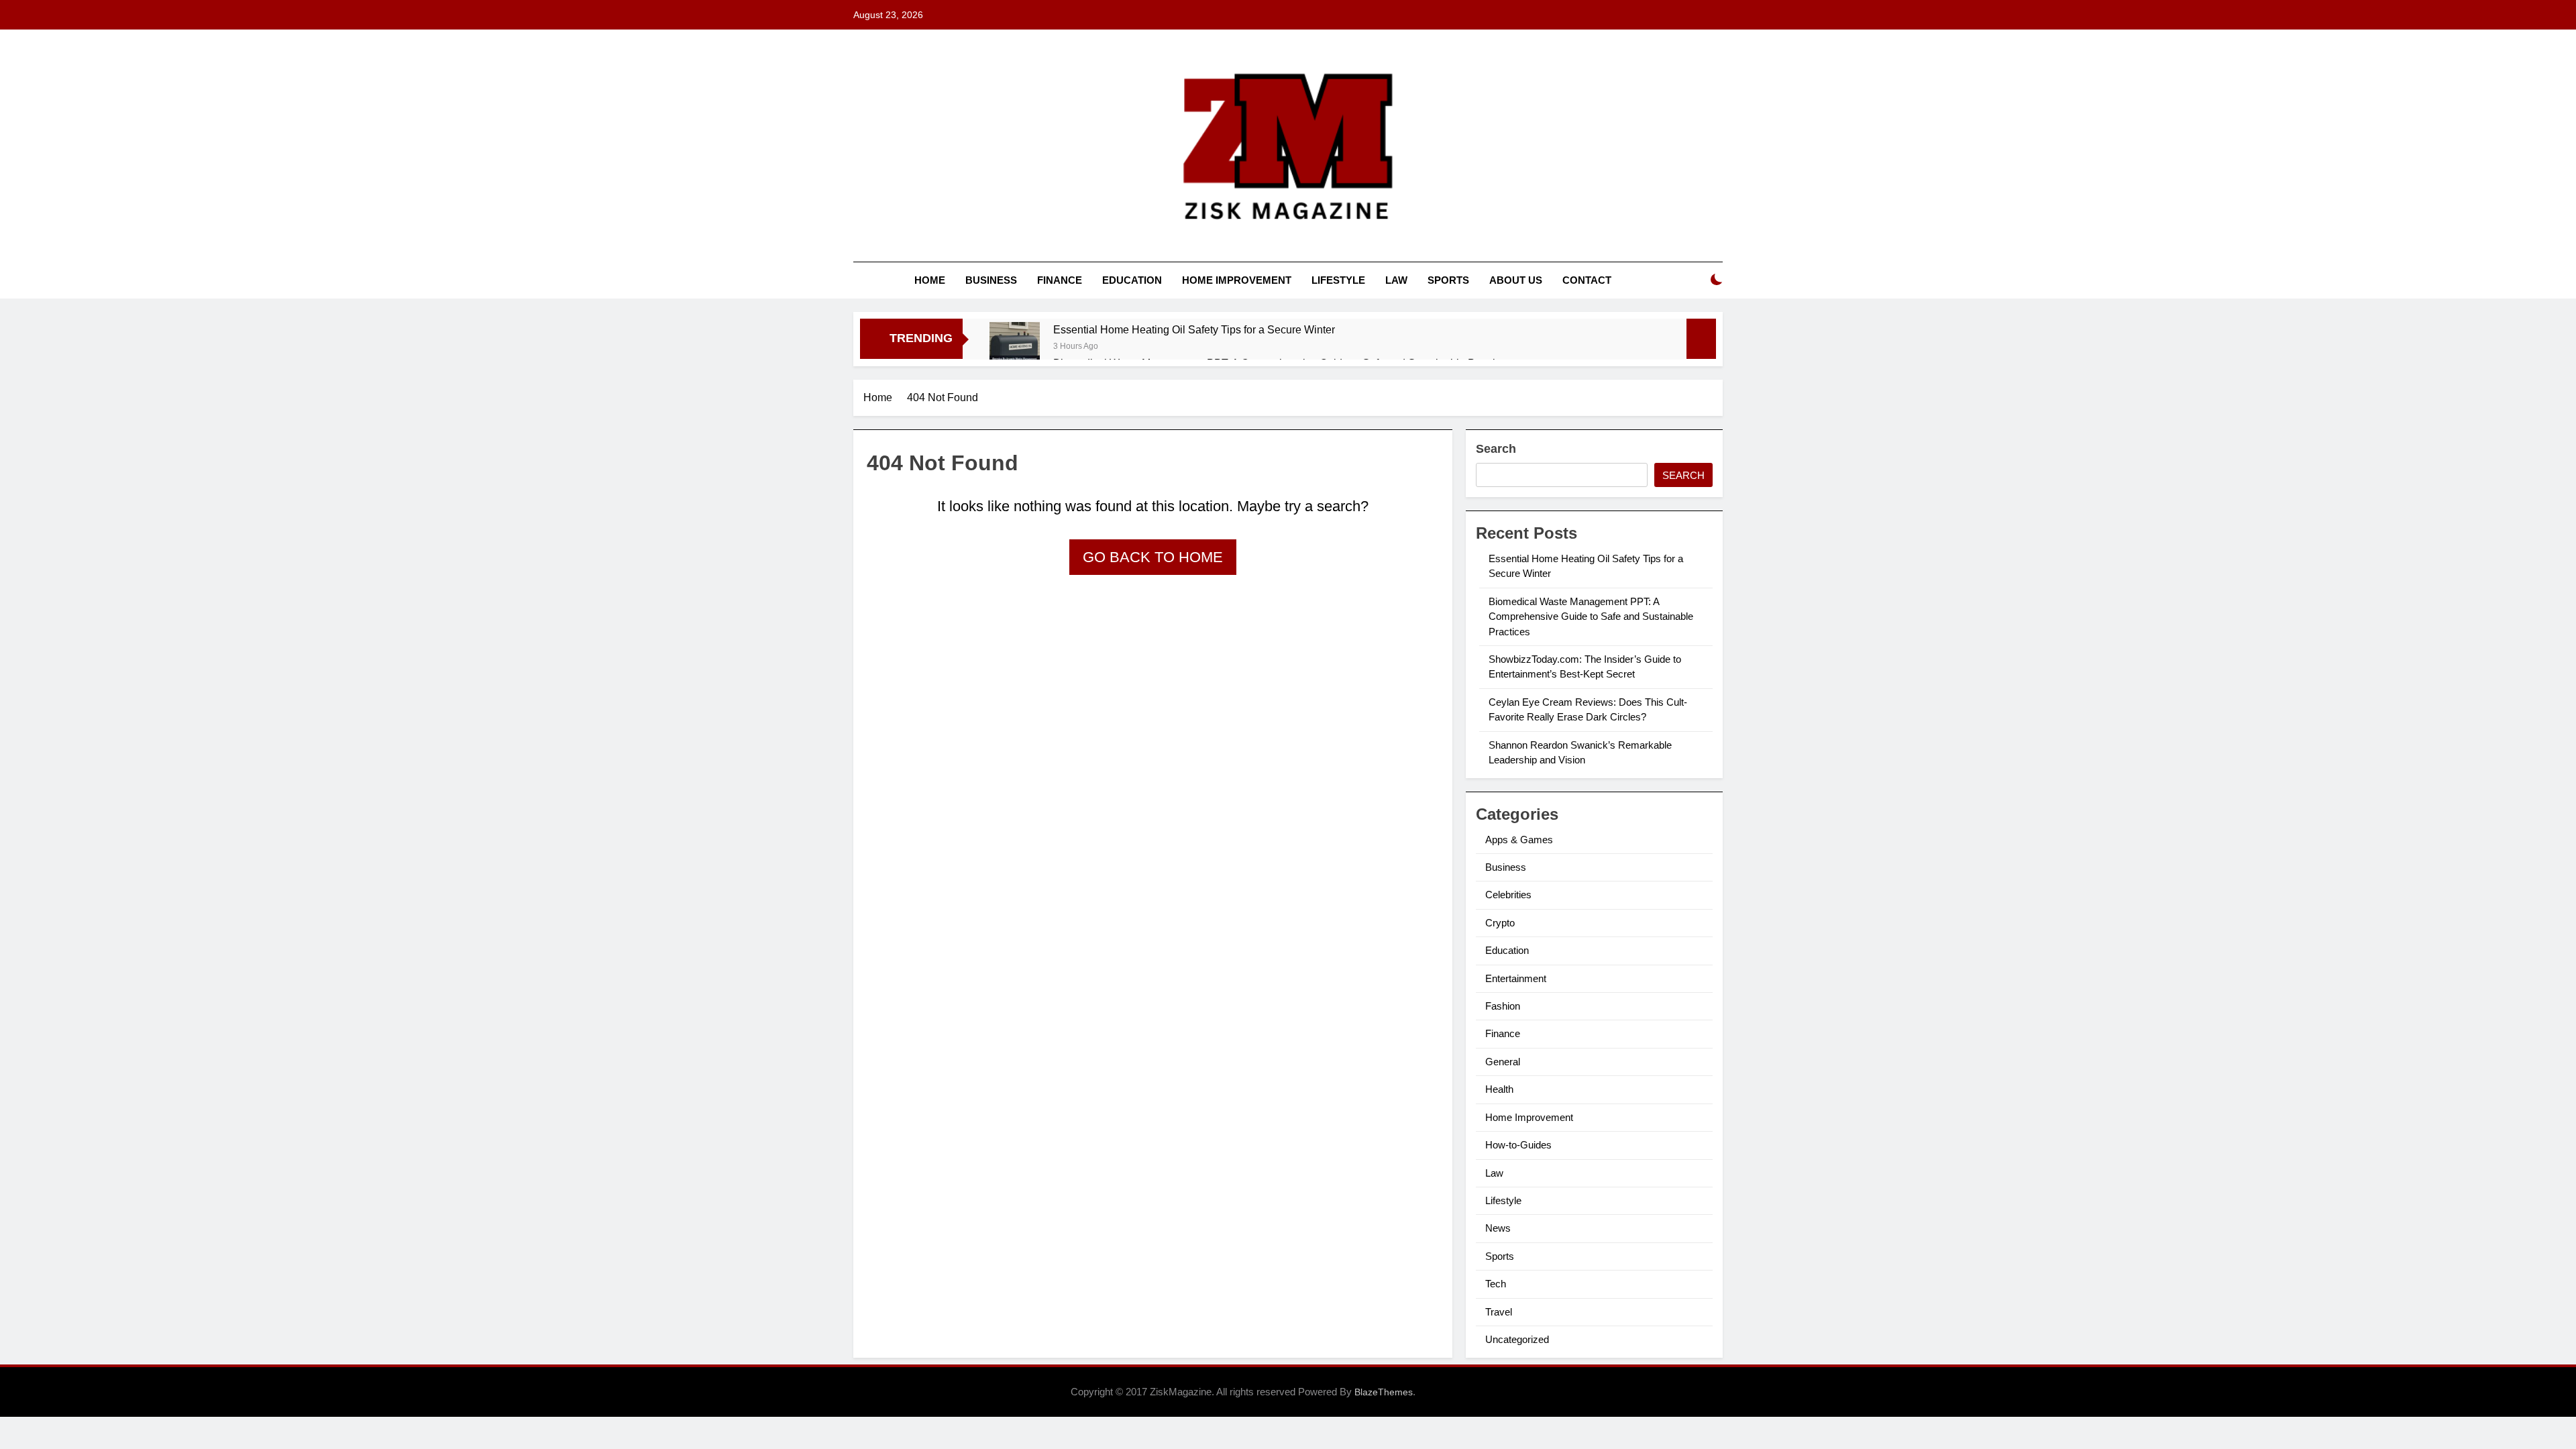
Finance (1060, 280)
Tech (1496, 1284)
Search (1496, 449)
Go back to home (1153, 557)
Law (1396, 280)
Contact (1587, 280)
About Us (1516, 280)
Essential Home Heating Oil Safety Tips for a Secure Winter (1194, 329)
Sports (1448, 280)
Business (991, 280)
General (1503, 1062)
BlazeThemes (1384, 1392)
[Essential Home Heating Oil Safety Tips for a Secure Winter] (1015, 347)
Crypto (1500, 923)
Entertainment (1516, 978)
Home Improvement (1237, 280)
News (1498, 1228)
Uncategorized (1517, 1339)
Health (1499, 1089)
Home (930, 280)
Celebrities (1508, 895)
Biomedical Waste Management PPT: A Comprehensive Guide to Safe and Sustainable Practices (1591, 616)
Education (1132, 280)
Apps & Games (1519, 840)
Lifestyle (1338, 280)
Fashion (1503, 1006)
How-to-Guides (1518, 1145)
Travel (1499, 1312)
